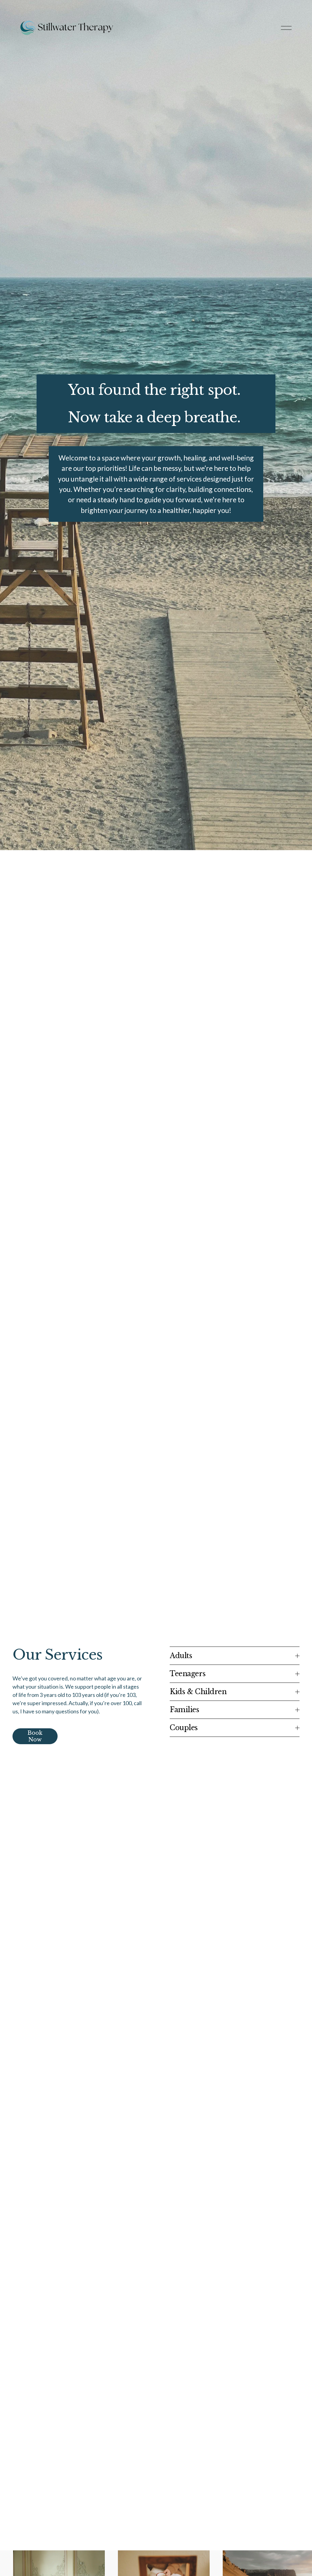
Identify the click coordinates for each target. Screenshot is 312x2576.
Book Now (35, 1736)
